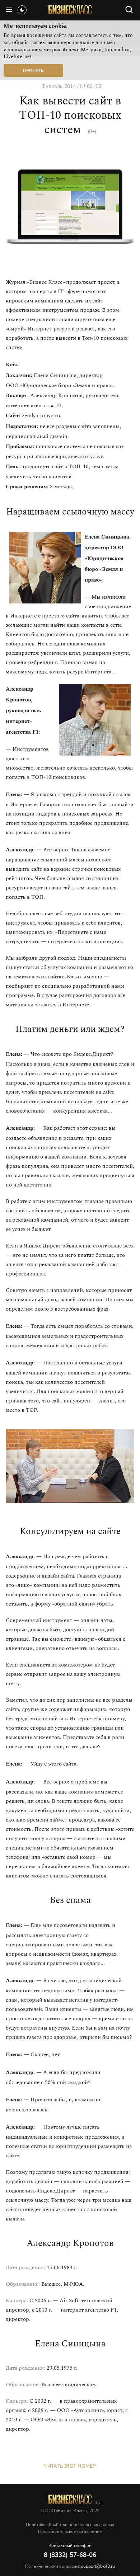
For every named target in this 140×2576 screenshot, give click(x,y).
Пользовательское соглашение (70, 2532)
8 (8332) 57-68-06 (70, 2555)
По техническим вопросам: (70, 2566)
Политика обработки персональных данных (70, 2525)
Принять (33, 70)
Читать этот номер (70, 2466)
